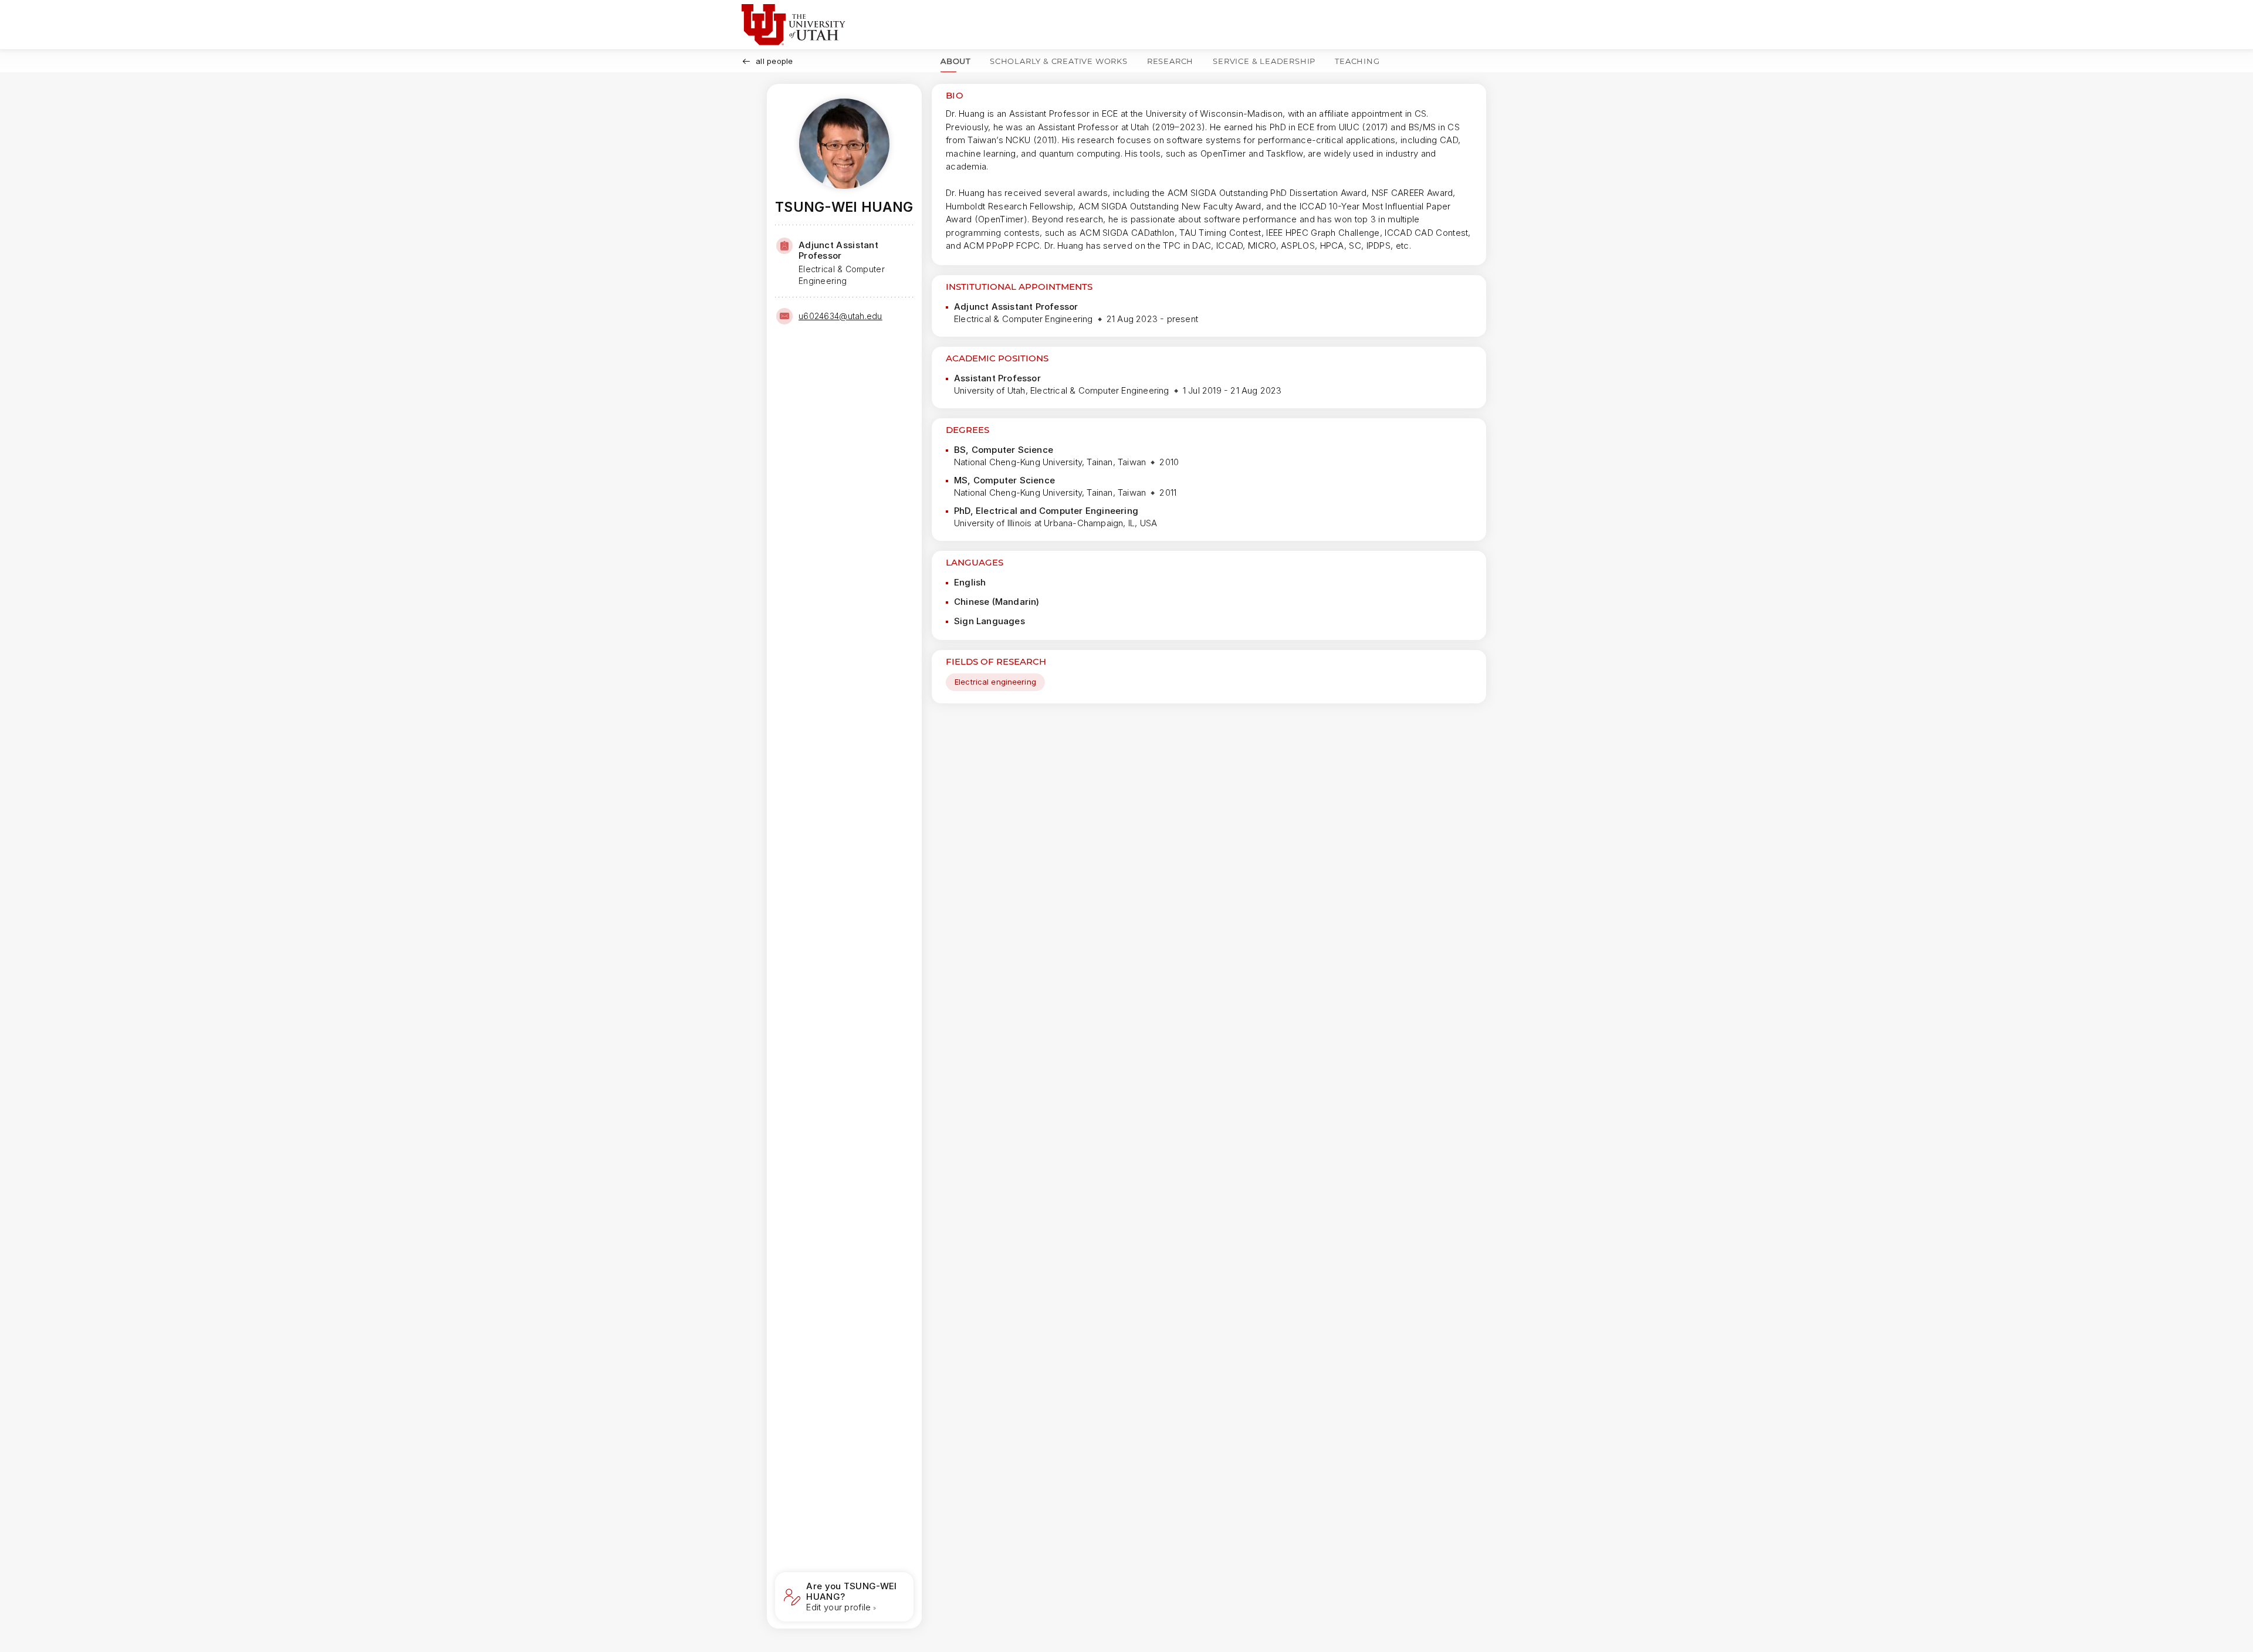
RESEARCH (1170, 61)
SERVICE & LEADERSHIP (1264, 61)
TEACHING (1357, 61)
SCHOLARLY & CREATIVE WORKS (1059, 61)
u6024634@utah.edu (840, 316)
